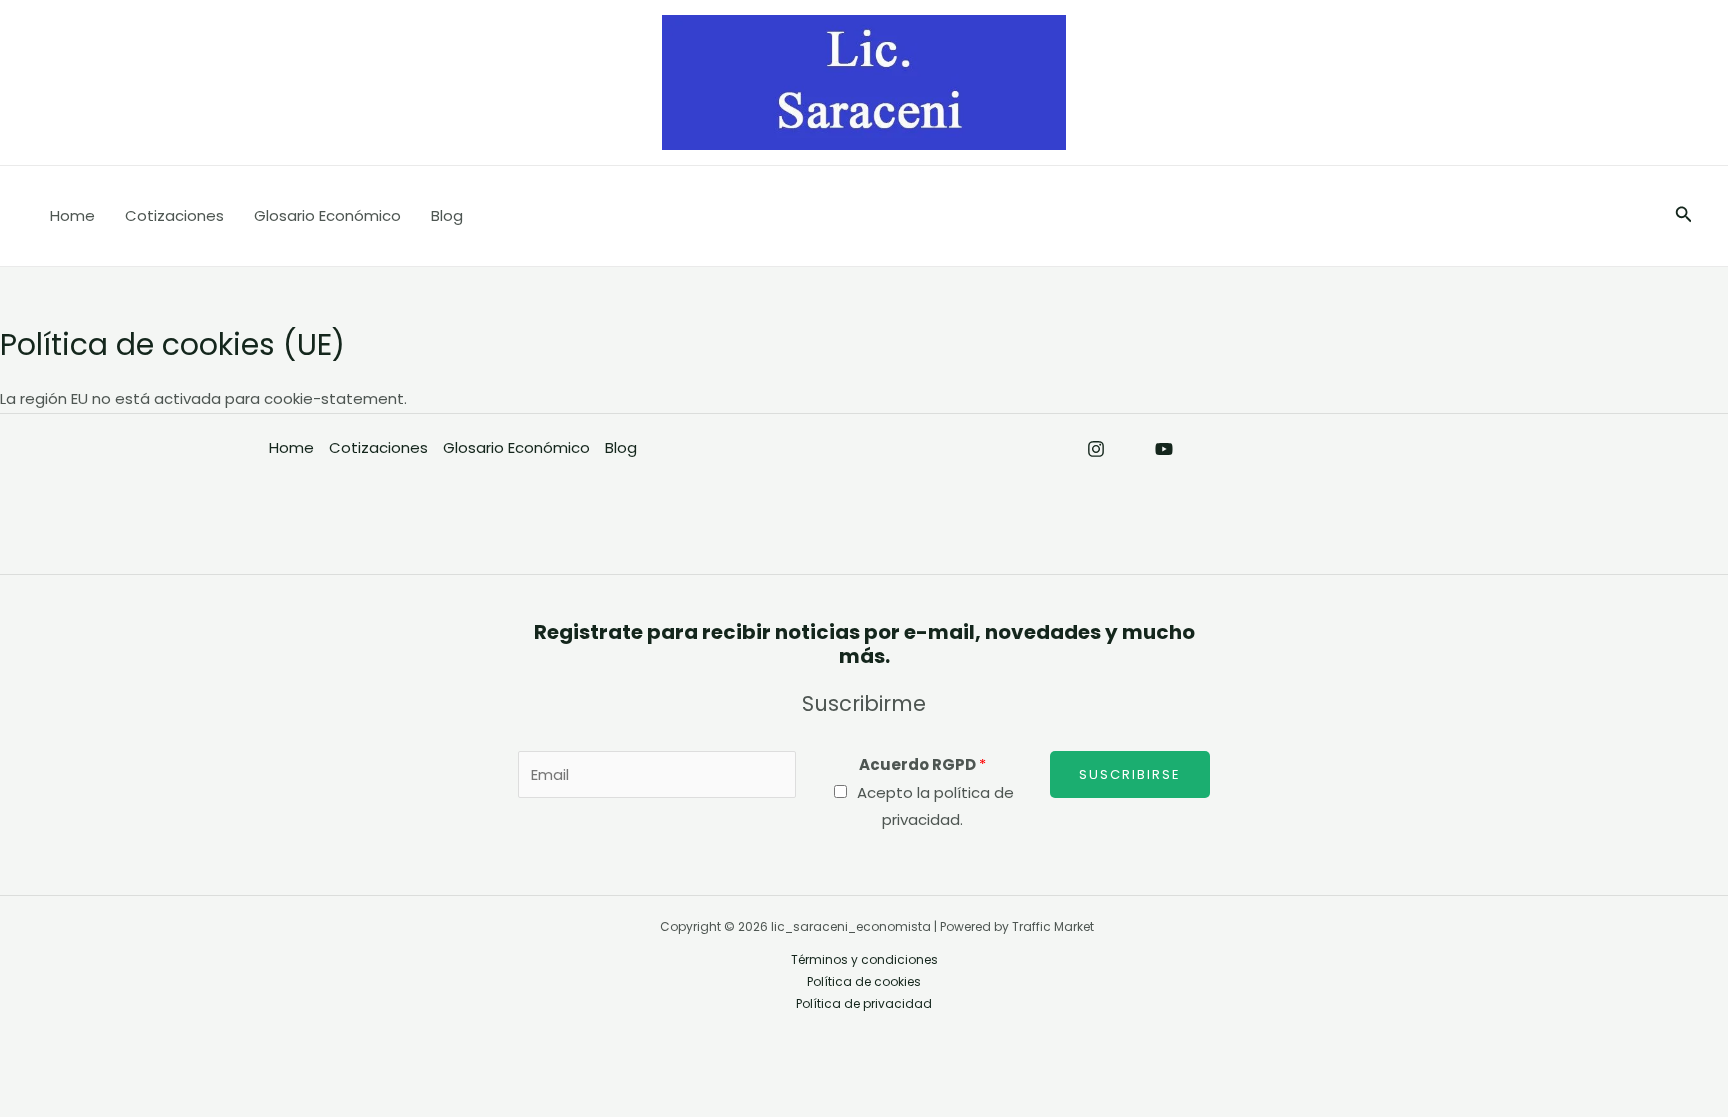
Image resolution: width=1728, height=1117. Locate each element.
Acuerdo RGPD (922, 764)
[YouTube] (1164, 449)
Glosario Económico (327, 215)
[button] (1684, 216)
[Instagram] (1096, 449)
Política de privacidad (864, 1003)
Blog (447, 215)
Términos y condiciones (864, 959)
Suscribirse (1130, 774)
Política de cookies (864, 981)
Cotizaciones (174, 215)
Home (72, 215)
